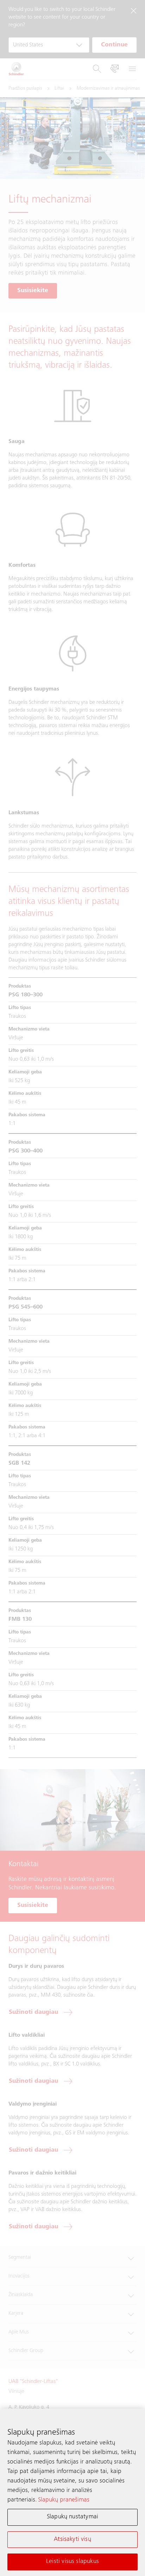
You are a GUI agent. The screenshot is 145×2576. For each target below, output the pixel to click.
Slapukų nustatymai (72, 2517)
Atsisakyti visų (72, 2539)
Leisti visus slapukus (72, 2562)
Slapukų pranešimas (64, 2500)
